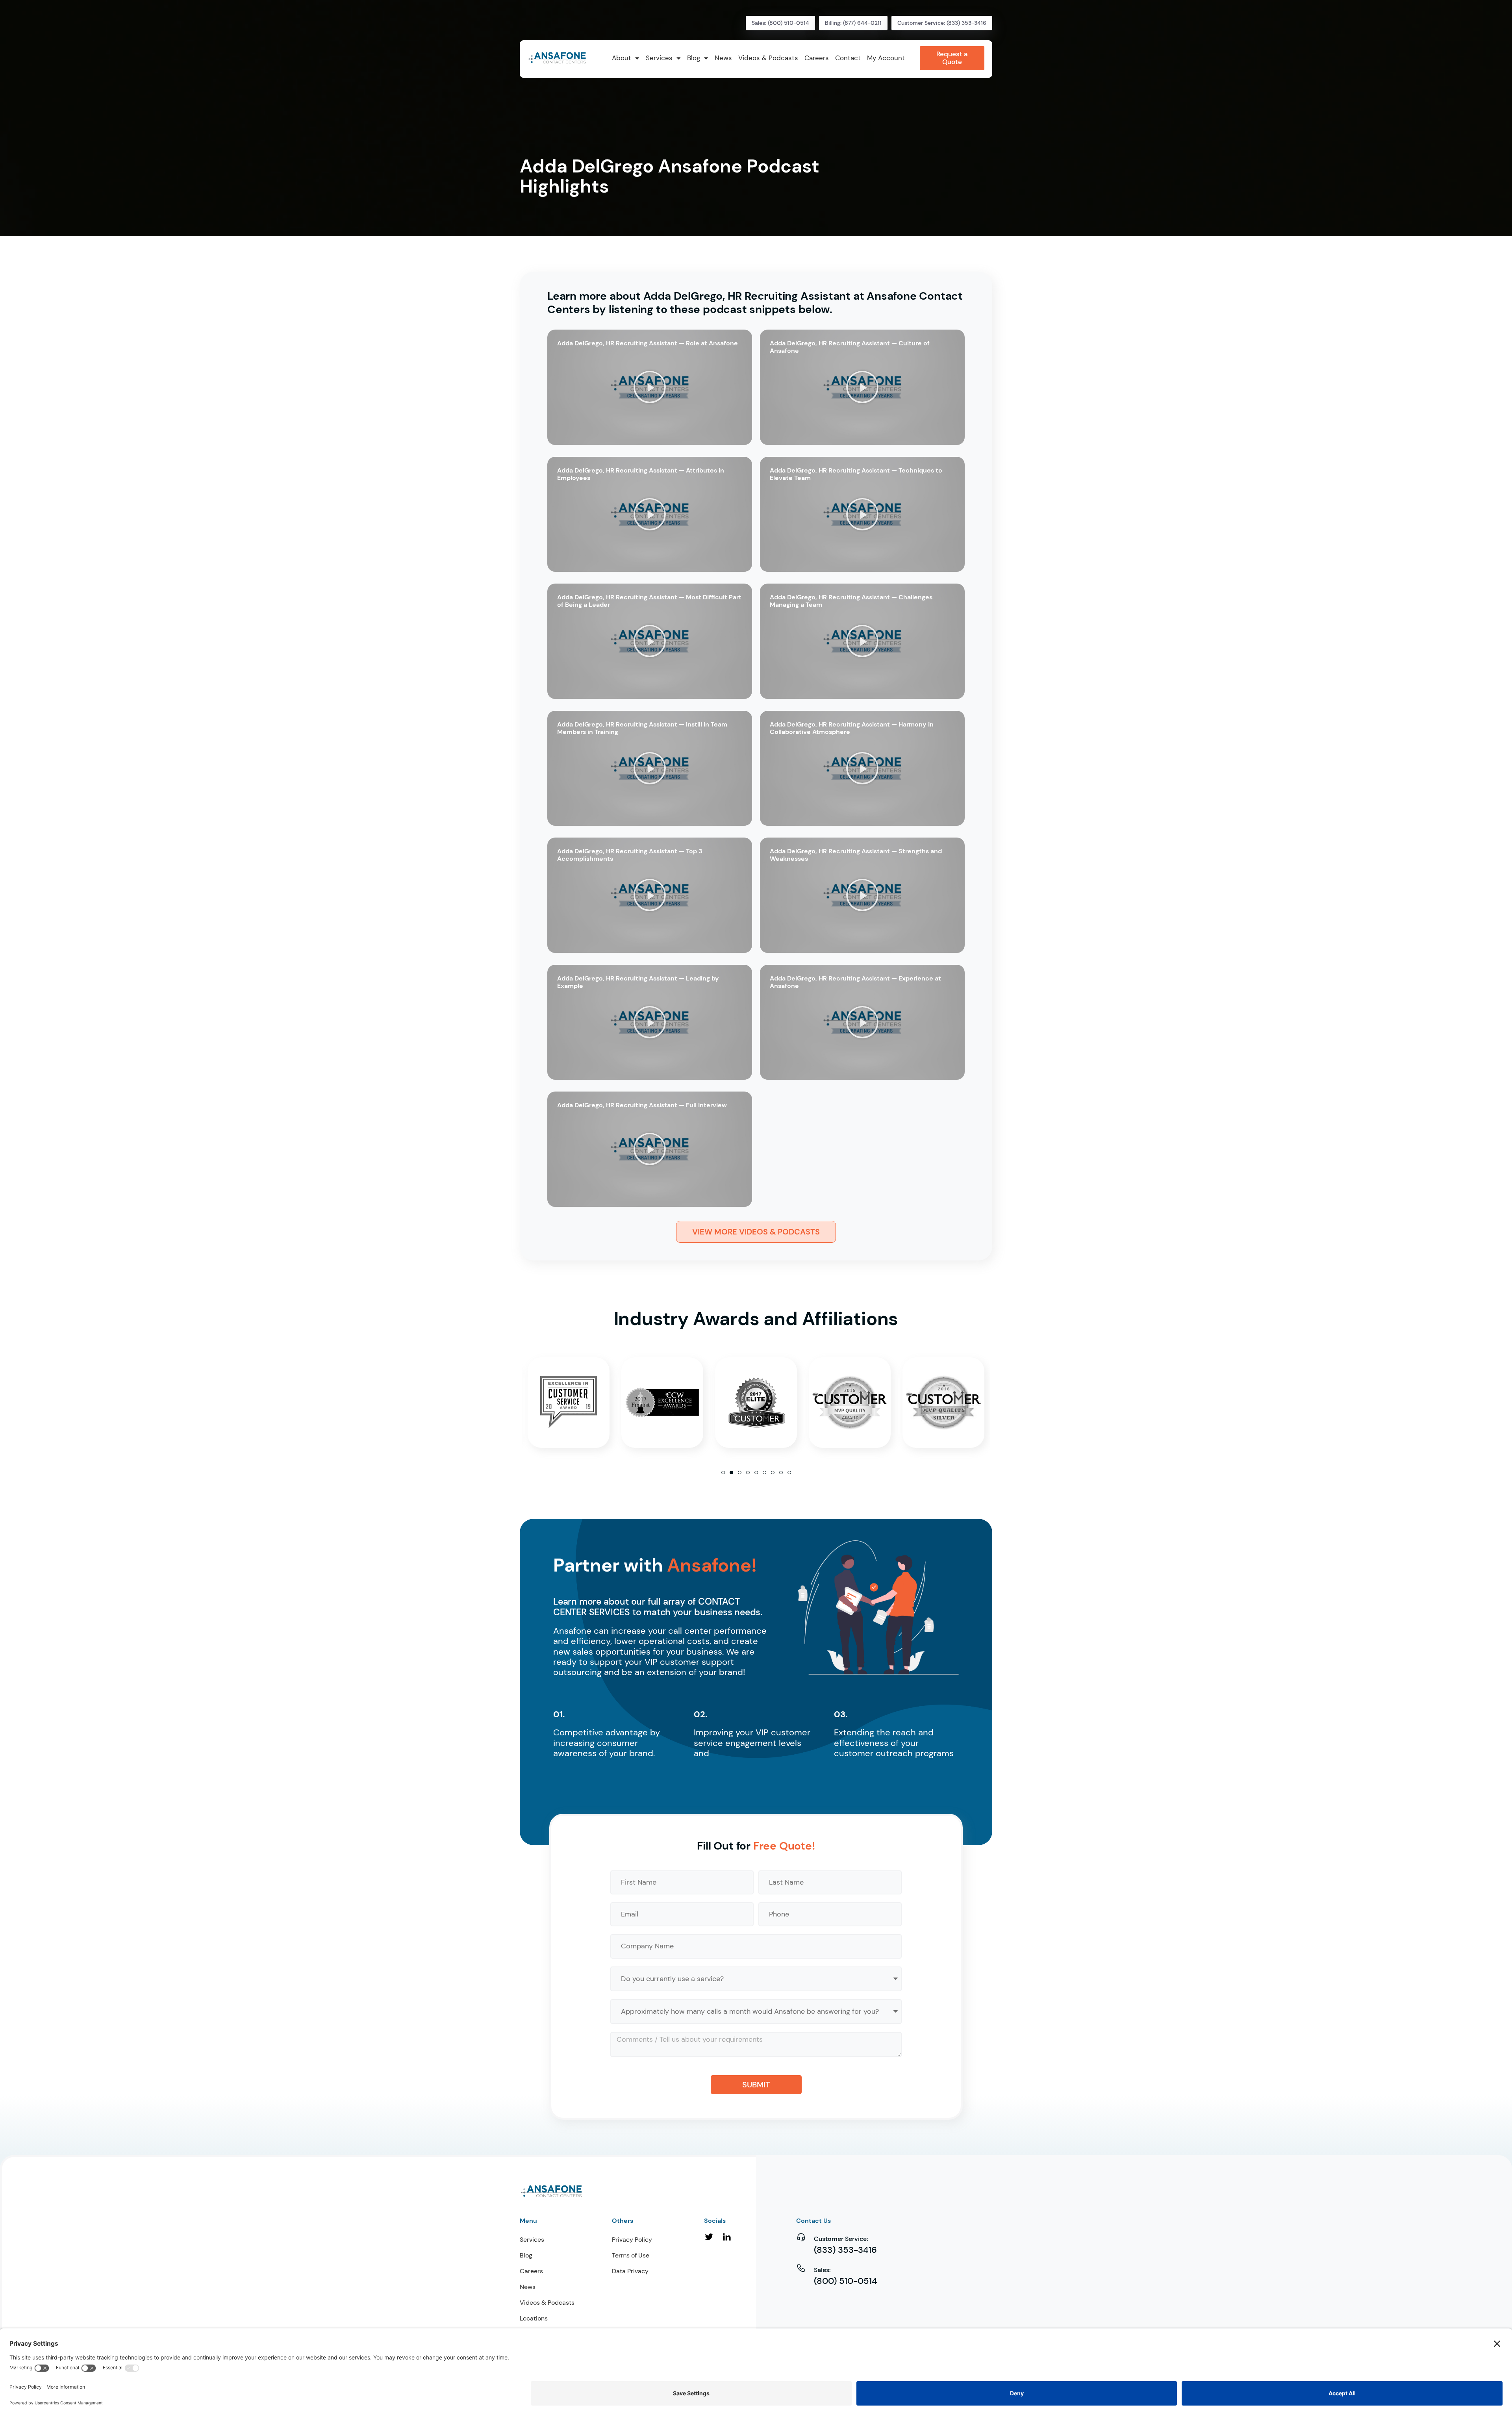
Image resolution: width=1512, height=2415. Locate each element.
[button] (650, 387)
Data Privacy (630, 2271)
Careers (531, 2271)
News (528, 2287)
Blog (526, 2255)
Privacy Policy (632, 2240)
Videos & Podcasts (547, 2303)
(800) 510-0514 (846, 2281)
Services (532, 2240)
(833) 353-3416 (845, 2250)
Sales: (822, 2270)
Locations (534, 2318)
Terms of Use (631, 2255)
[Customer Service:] (801, 2237)
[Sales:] (801, 2268)
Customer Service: (841, 2239)
